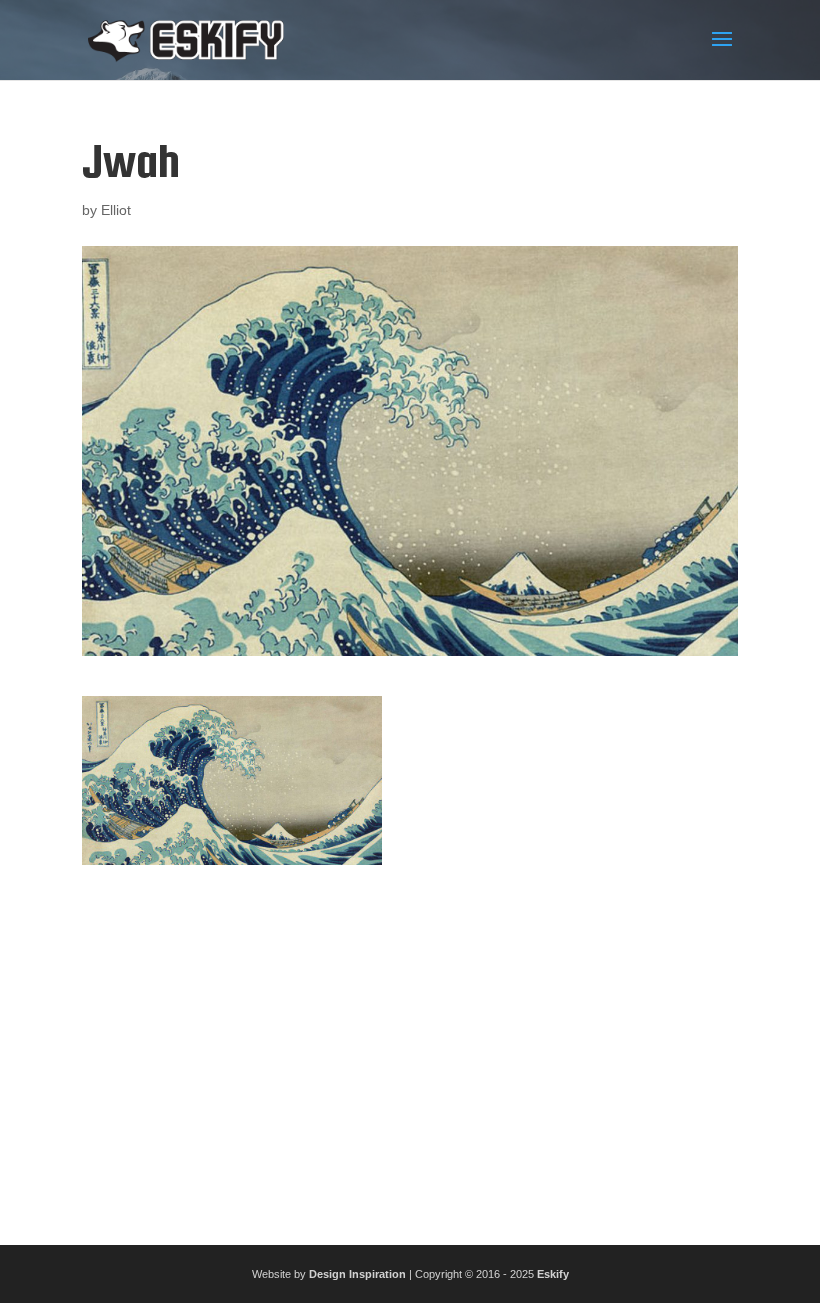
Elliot (116, 210)
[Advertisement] (410, 1047)
